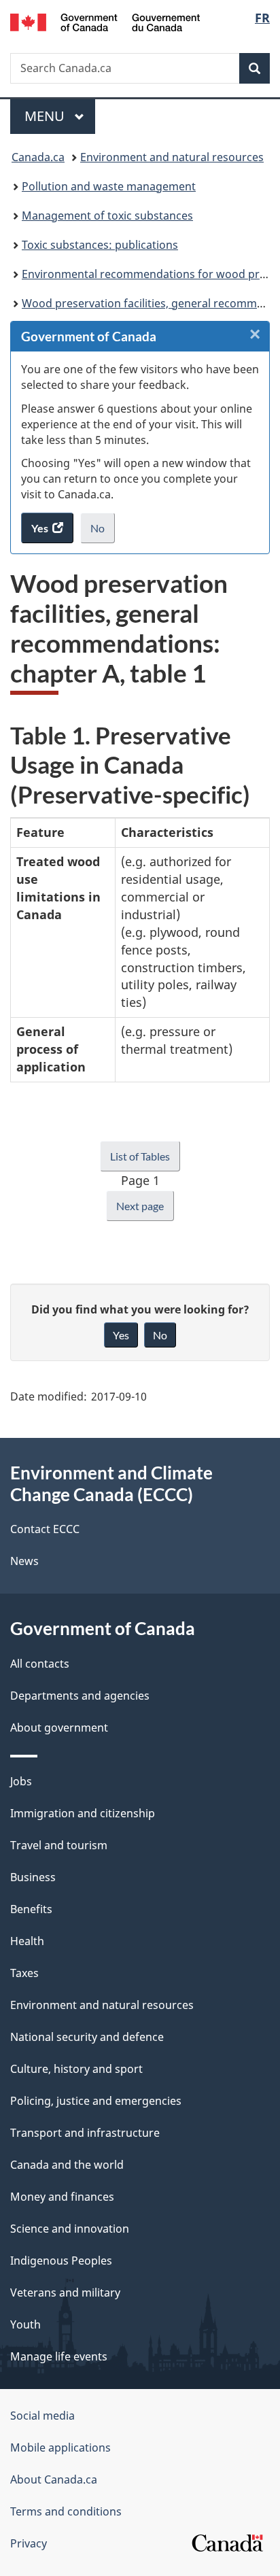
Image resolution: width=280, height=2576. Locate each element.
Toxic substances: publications (100, 245)
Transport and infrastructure (85, 2133)
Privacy (29, 2543)
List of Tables (140, 1156)
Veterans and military (65, 2292)
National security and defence (87, 2037)
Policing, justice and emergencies (96, 2101)
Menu (46, 116)
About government (59, 1728)
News (24, 1561)
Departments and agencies (80, 1696)
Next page (140, 1206)
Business (33, 1877)
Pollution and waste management (109, 186)
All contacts (40, 1664)
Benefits (31, 1909)
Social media (42, 2416)
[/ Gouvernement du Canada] (105, 21)
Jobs (21, 1781)
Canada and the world (67, 2165)
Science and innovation (70, 2229)
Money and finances (62, 2197)
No (103, 532)
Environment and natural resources (172, 157)
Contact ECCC (45, 1529)
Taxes (24, 1973)
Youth (25, 2324)
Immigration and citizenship (83, 1813)
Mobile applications (60, 2448)
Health (27, 1941)
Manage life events (59, 2356)
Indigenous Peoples (61, 2261)
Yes (121, 1335)
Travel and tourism (59, 1845)
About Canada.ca (54, 2479)
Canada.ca (38, 157)
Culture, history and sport (76, 2069)
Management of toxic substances (107, 216)
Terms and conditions (66, 2511)
